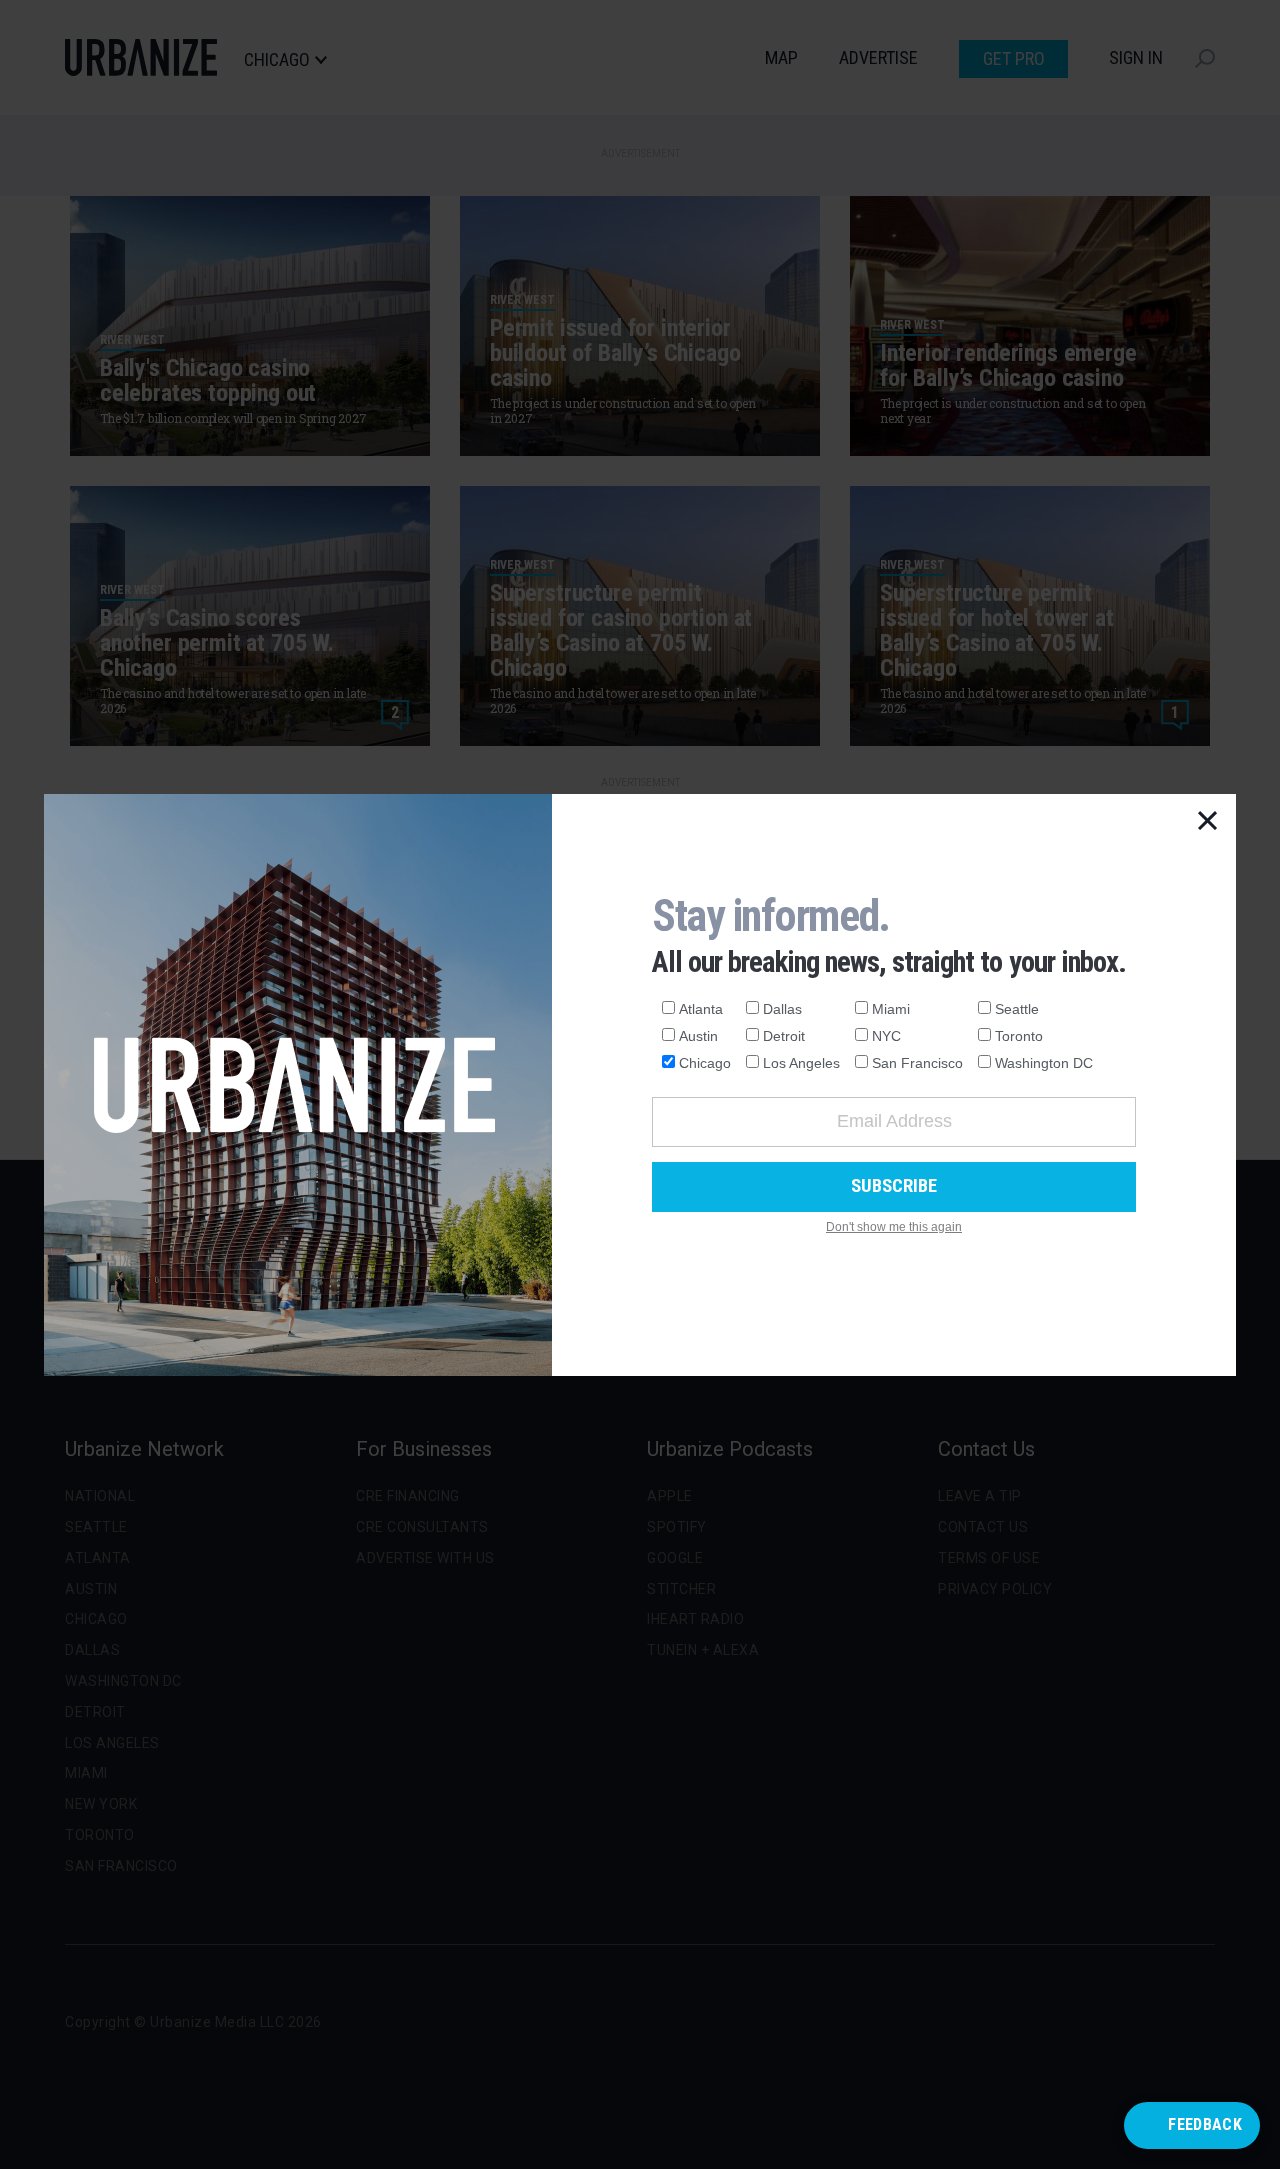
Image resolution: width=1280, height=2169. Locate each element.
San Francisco (917, 1063)
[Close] (1208, 822)
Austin (698, 1036)
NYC (886, 1036)
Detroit (784, 1036)
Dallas (782, 1009)
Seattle (1017, 1009)
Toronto (1019, 1036)
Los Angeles (801, 1063)
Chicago (705, 1063)
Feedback (1205, 2124)
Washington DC (1044, 1063)
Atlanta (701, 1009)
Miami (891, 1009)
